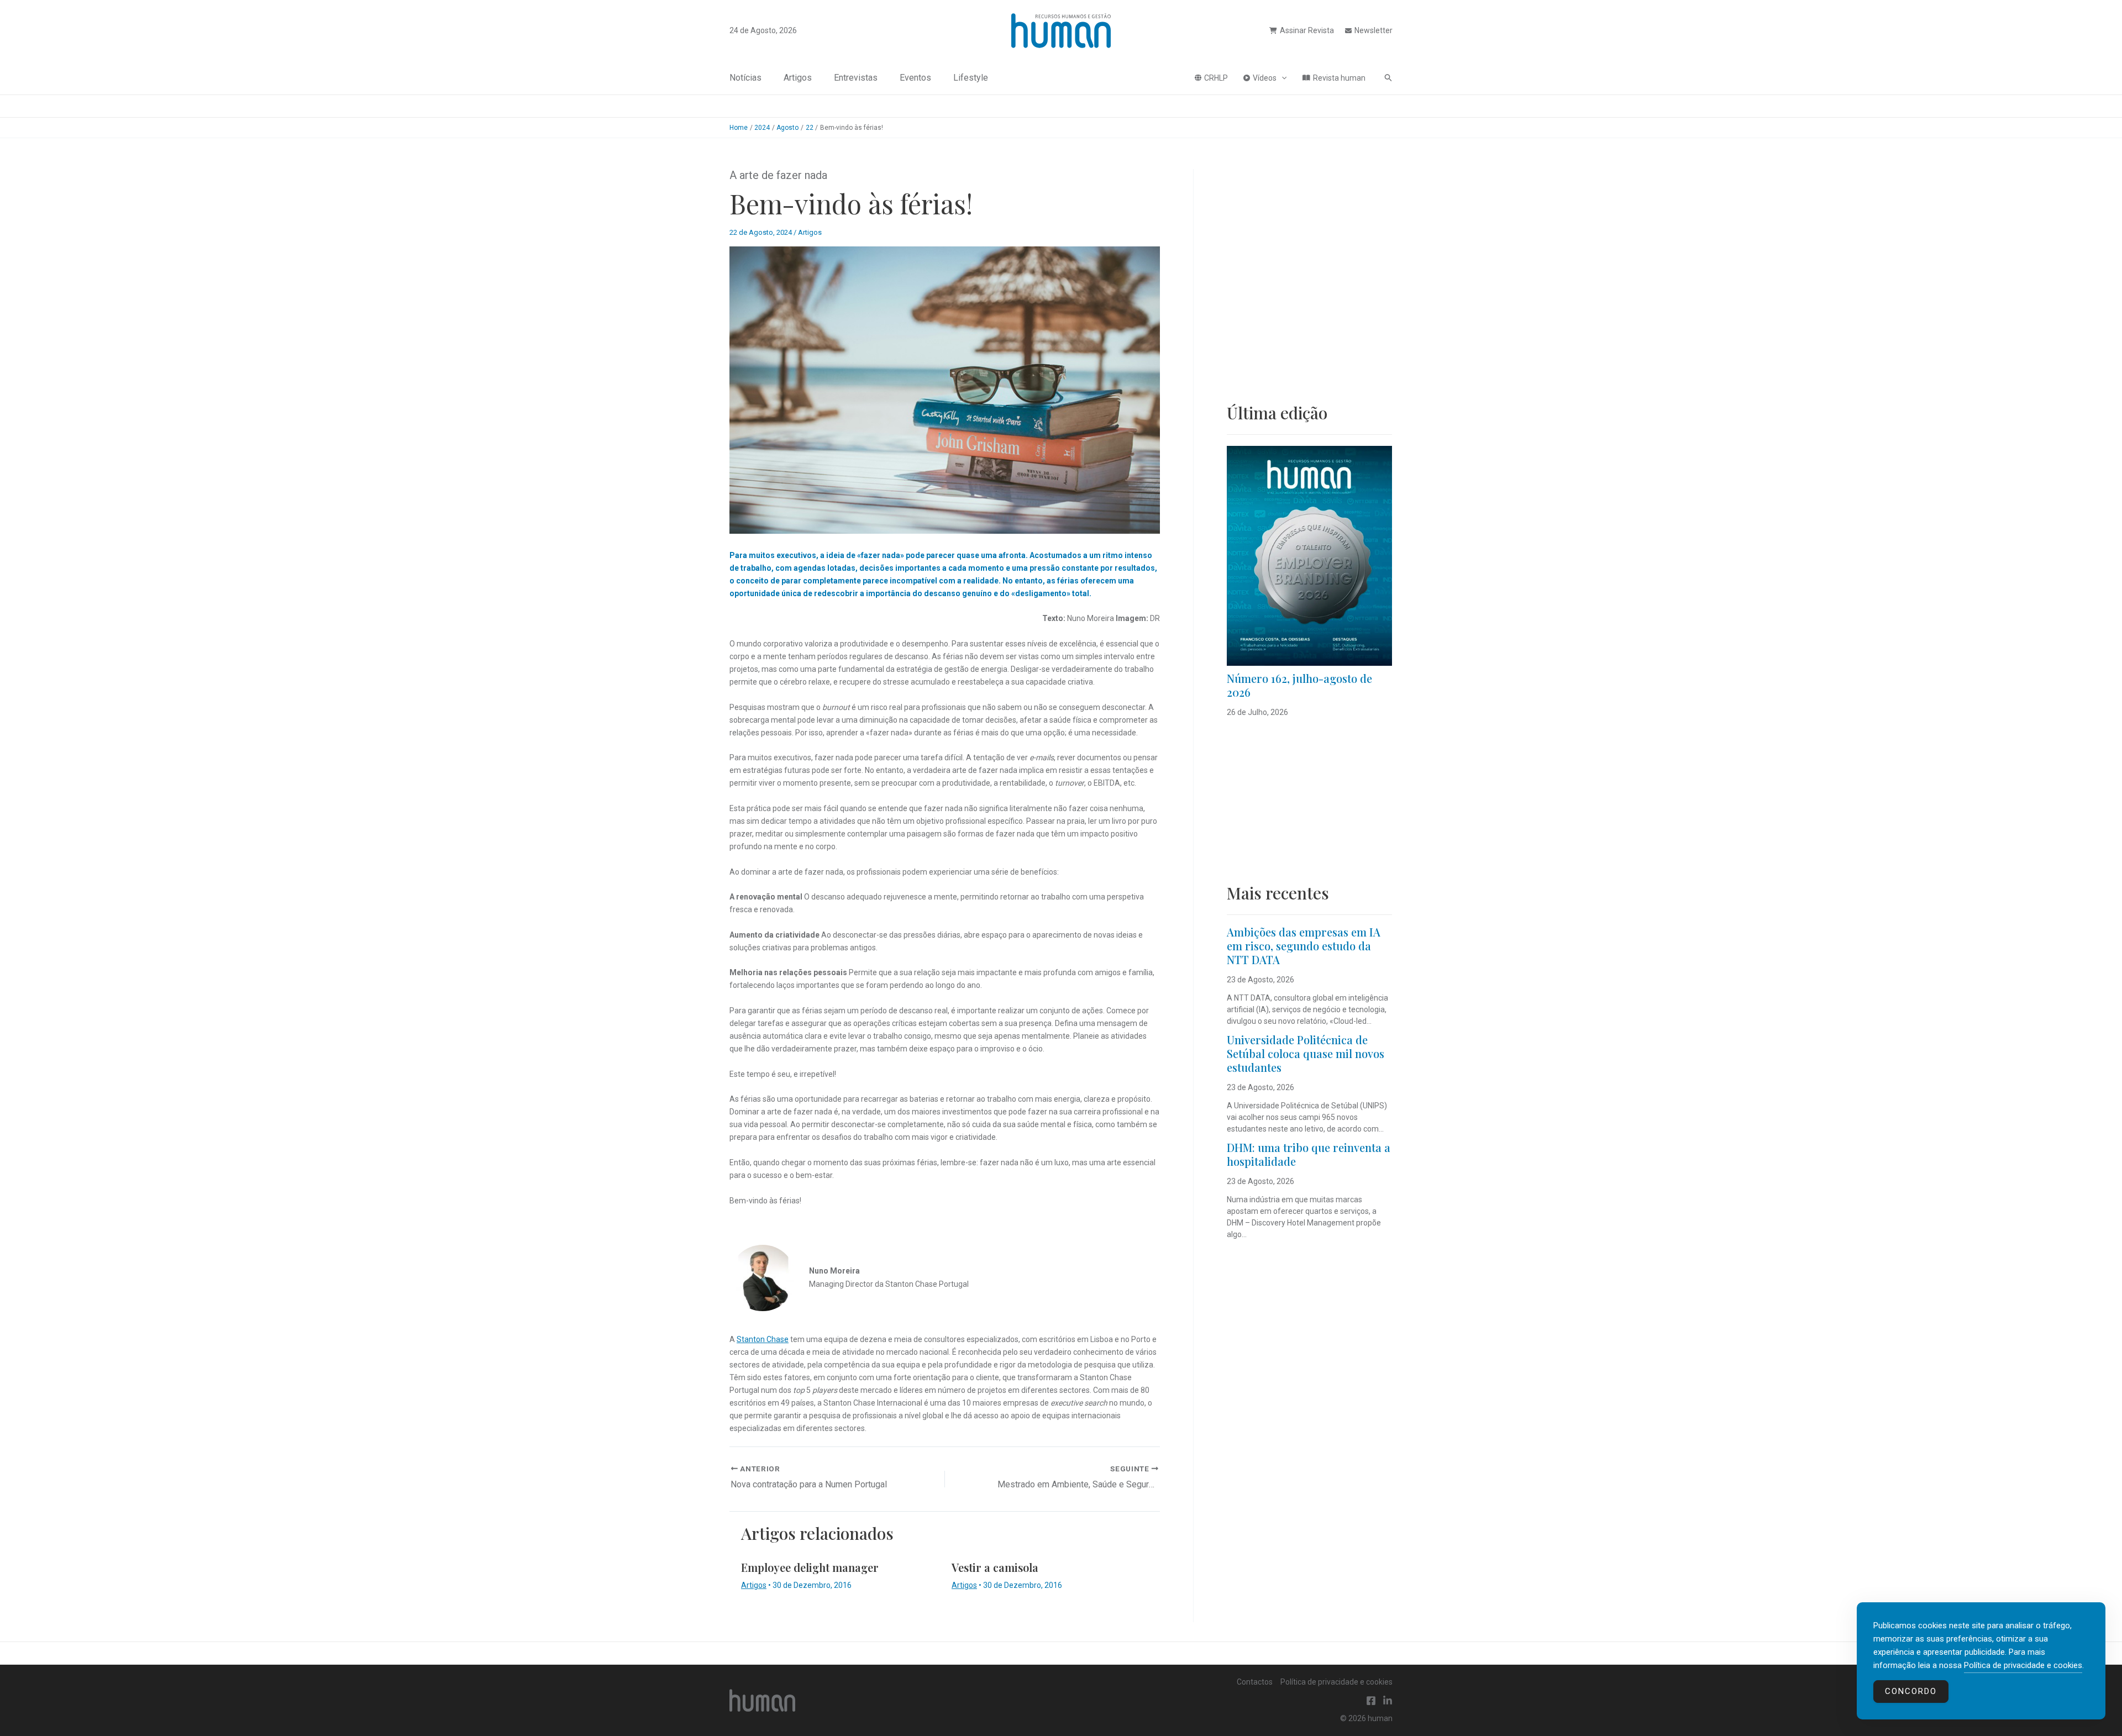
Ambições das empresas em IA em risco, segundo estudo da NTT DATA (1304, 946)
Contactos (1255, 1682)
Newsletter (1373, 30)
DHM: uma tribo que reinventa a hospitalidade (1309, 1154)
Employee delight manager (810, 1567)
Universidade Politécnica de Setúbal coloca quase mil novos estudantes (1306, 1053)
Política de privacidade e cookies (1336, 1682)
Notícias (745, 78)
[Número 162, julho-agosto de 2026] (1309, 556)
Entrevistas (856, 78)
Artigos (798, 78)
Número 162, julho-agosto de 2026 (1299, 685)
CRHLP (1216, 78)
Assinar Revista (1307, 30)
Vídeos (1265, 78)
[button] (1281, 78)
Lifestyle (971, 78)
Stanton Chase (763, 1339)
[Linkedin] (1388, 1701)
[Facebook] (1371, 1701)
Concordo (1911, 1691)
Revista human (1339, 78)
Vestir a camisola (995, 1567)
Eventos (915, 78)
